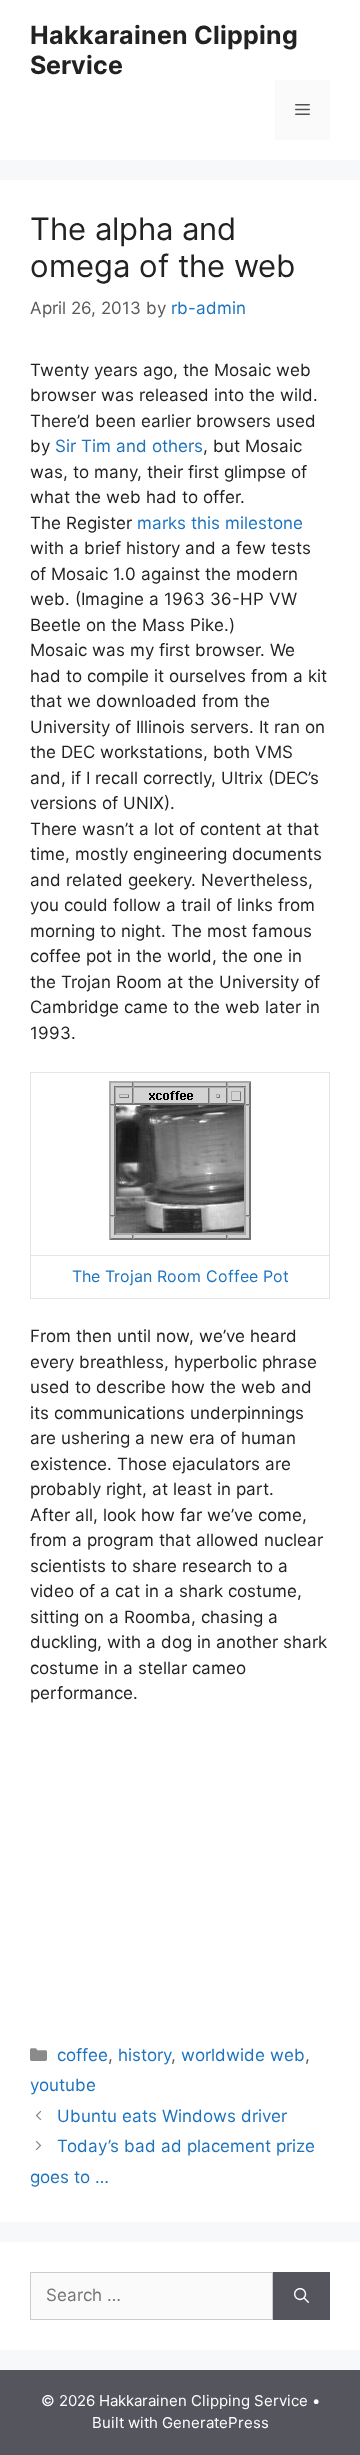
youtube (63, 2085)
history (144, 2055)
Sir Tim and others (129, 446)
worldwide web (243, 2055)
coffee (82, 2055)
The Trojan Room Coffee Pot (180, 1276)
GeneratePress (215, 2422)
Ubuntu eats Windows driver (172, 2116)
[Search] (301, 2296)
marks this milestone (220, 523)
